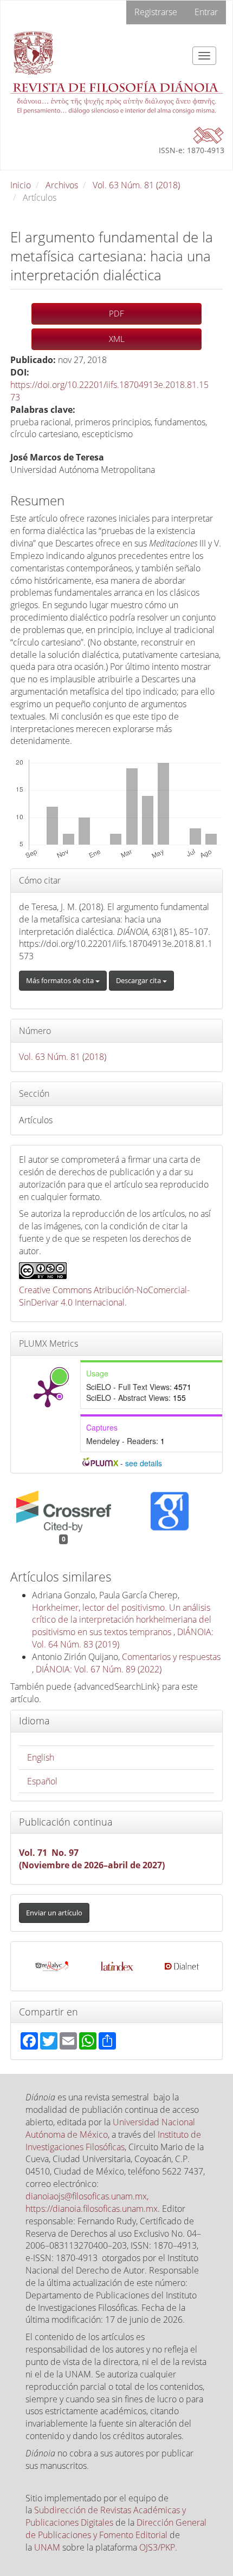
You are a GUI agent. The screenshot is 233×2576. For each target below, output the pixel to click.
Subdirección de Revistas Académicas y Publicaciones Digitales (106, 2516)
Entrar (206, 12)
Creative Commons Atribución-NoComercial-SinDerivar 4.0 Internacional (104, 1296)
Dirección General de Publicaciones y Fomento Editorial (116, 2529)
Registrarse (156, 12)
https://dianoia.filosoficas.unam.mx (92, 2209)
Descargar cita (139, 980)
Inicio (21, 185)
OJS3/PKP (157, 2547)
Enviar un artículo (54, 1913)
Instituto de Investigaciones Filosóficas (113, 2141)
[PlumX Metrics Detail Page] (48, 1393)
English (41, 1757)
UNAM (47, 2547)
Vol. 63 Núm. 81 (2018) (136, 185)
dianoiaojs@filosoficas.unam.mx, (87, 2196)
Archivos (62, 185)
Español (42, 1781)
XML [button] (117, 339)
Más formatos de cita (61, 980)
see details (144, 1463)
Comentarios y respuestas (171, 1657)
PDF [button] (116, 313)
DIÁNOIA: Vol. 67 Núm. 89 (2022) (99, 1669)
